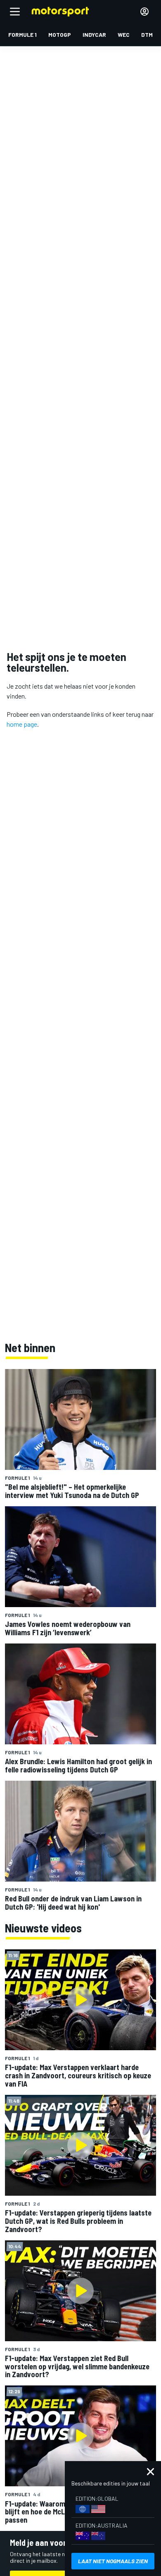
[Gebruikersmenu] (144, 12)
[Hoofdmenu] (15, 12)
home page (22, 724)
